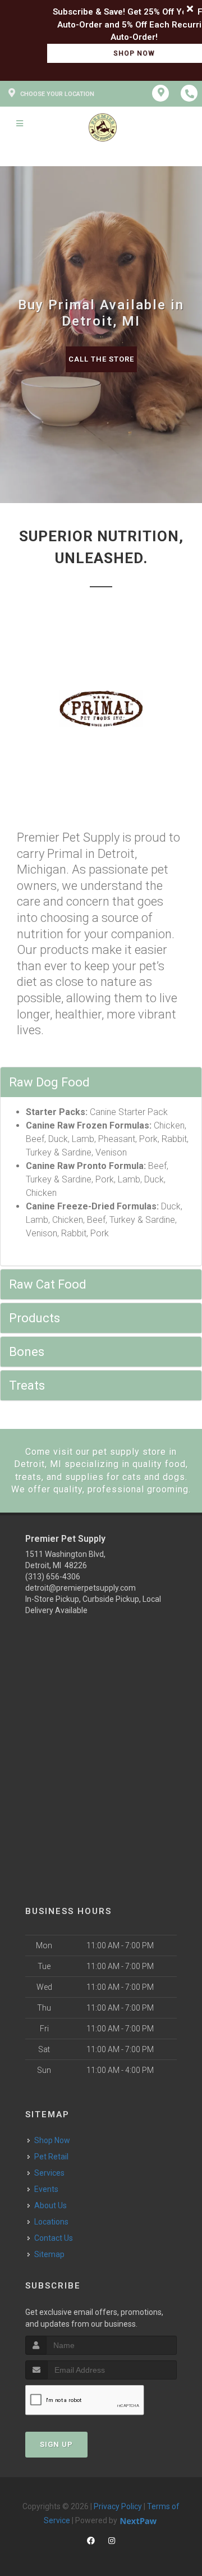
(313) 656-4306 (53, 1577)
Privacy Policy (118, 2506)
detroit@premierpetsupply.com (81, 1588)
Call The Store (101, 359)
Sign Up (56, 2444)
